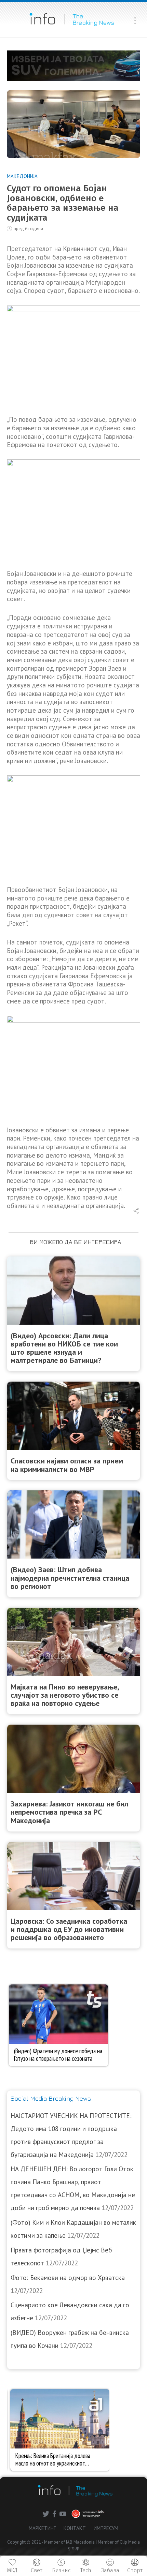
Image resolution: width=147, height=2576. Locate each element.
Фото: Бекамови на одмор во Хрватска (68, 2278)
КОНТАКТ (75, 2528)
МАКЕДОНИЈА (22, 176)
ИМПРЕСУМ (106, 2528)
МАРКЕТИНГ (42, 2528)
